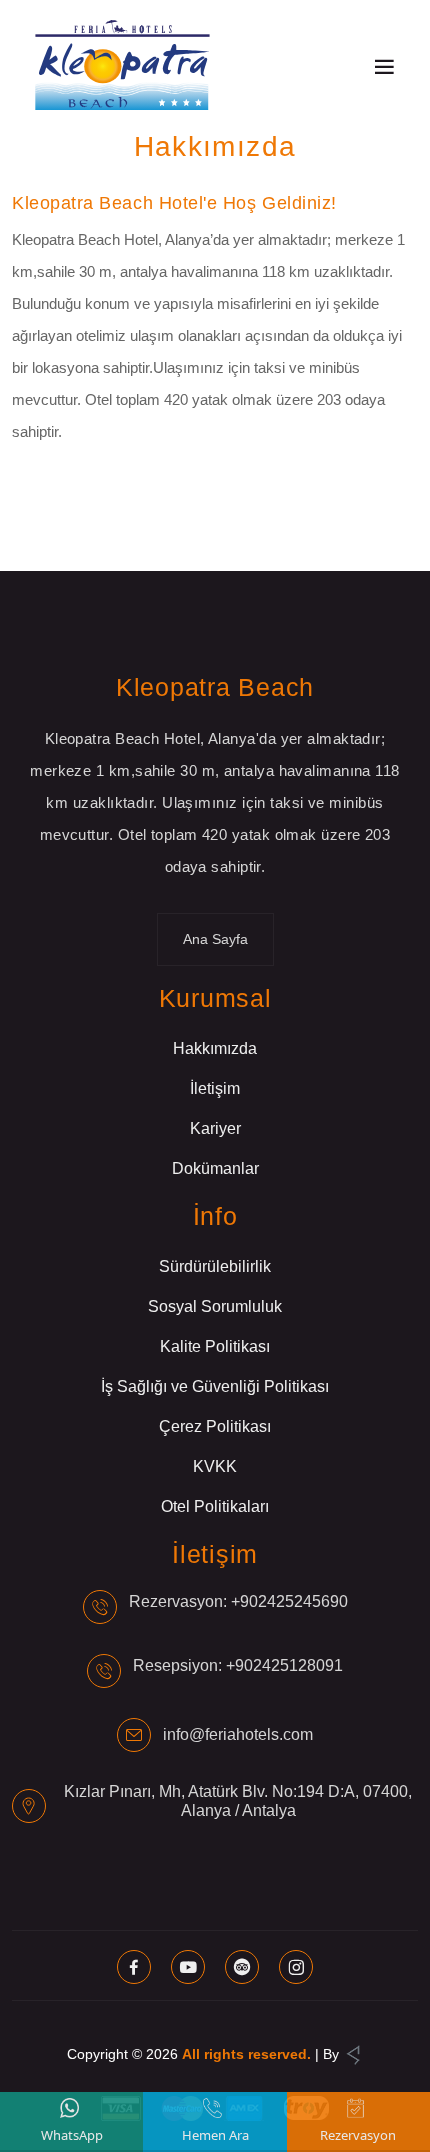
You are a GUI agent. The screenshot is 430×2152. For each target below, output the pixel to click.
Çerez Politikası (215, 1426)
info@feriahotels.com (238, 1734)
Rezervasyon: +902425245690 (238, 1601)
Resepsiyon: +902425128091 (238, 1665)
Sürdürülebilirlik (215, 1266)
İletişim (215, 1088)
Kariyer (215, 1128)
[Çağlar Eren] (353, 2054)
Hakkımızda (215, 1048)
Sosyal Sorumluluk (215, 1306)
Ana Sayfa (215, 939)
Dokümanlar (215, 1168)
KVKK (215, 1466)
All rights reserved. (246, 2054)
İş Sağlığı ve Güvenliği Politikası (215, 1386)
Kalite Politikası (215, 1346)
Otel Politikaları (215, 1506)
